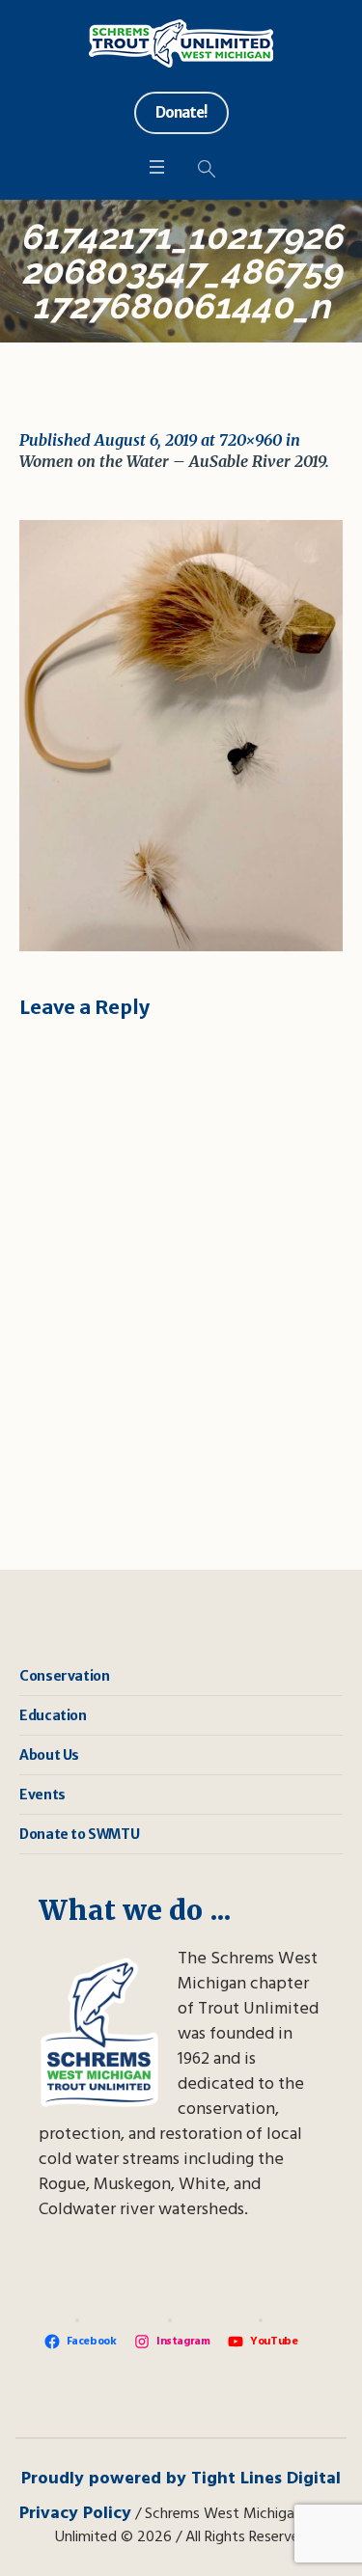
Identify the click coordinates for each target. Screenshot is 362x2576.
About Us (49, 1755)
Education (53, 1715)
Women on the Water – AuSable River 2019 (172, 461)
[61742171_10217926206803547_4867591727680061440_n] (181, 736)
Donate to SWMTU (79, 1834)
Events (42, 1795)
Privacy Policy (75, 2514)
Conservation (64, 1676)
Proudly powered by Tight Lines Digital (181, 2479)
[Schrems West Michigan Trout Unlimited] (181, 43)
